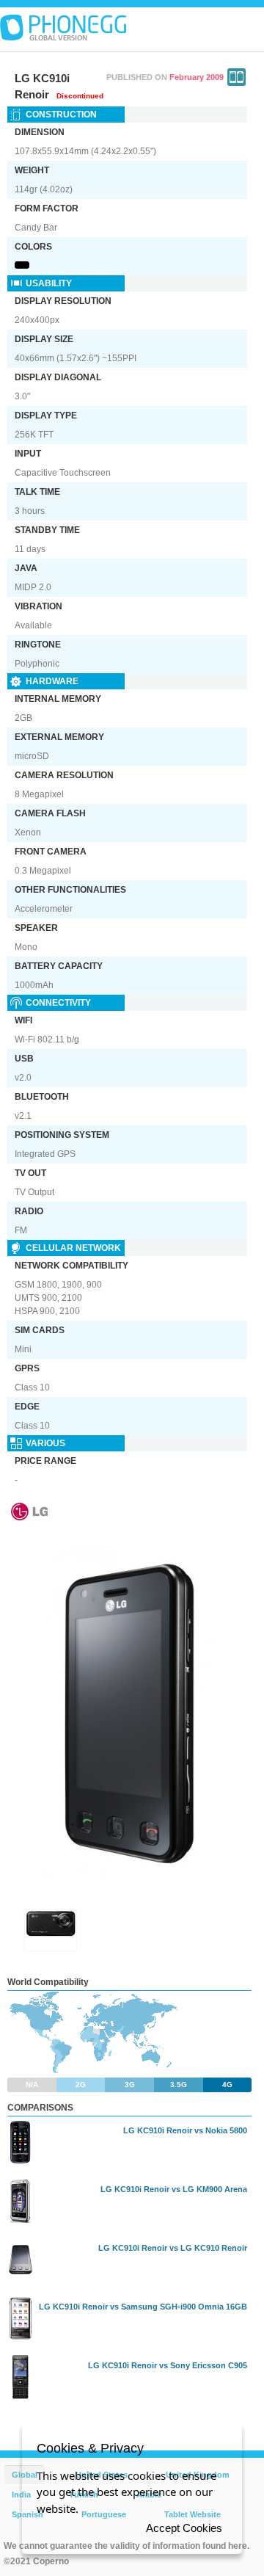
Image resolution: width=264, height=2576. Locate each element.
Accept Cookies (184, 2528)
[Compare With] (236, 77)
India (21, 2495)
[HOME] (63, 28)
